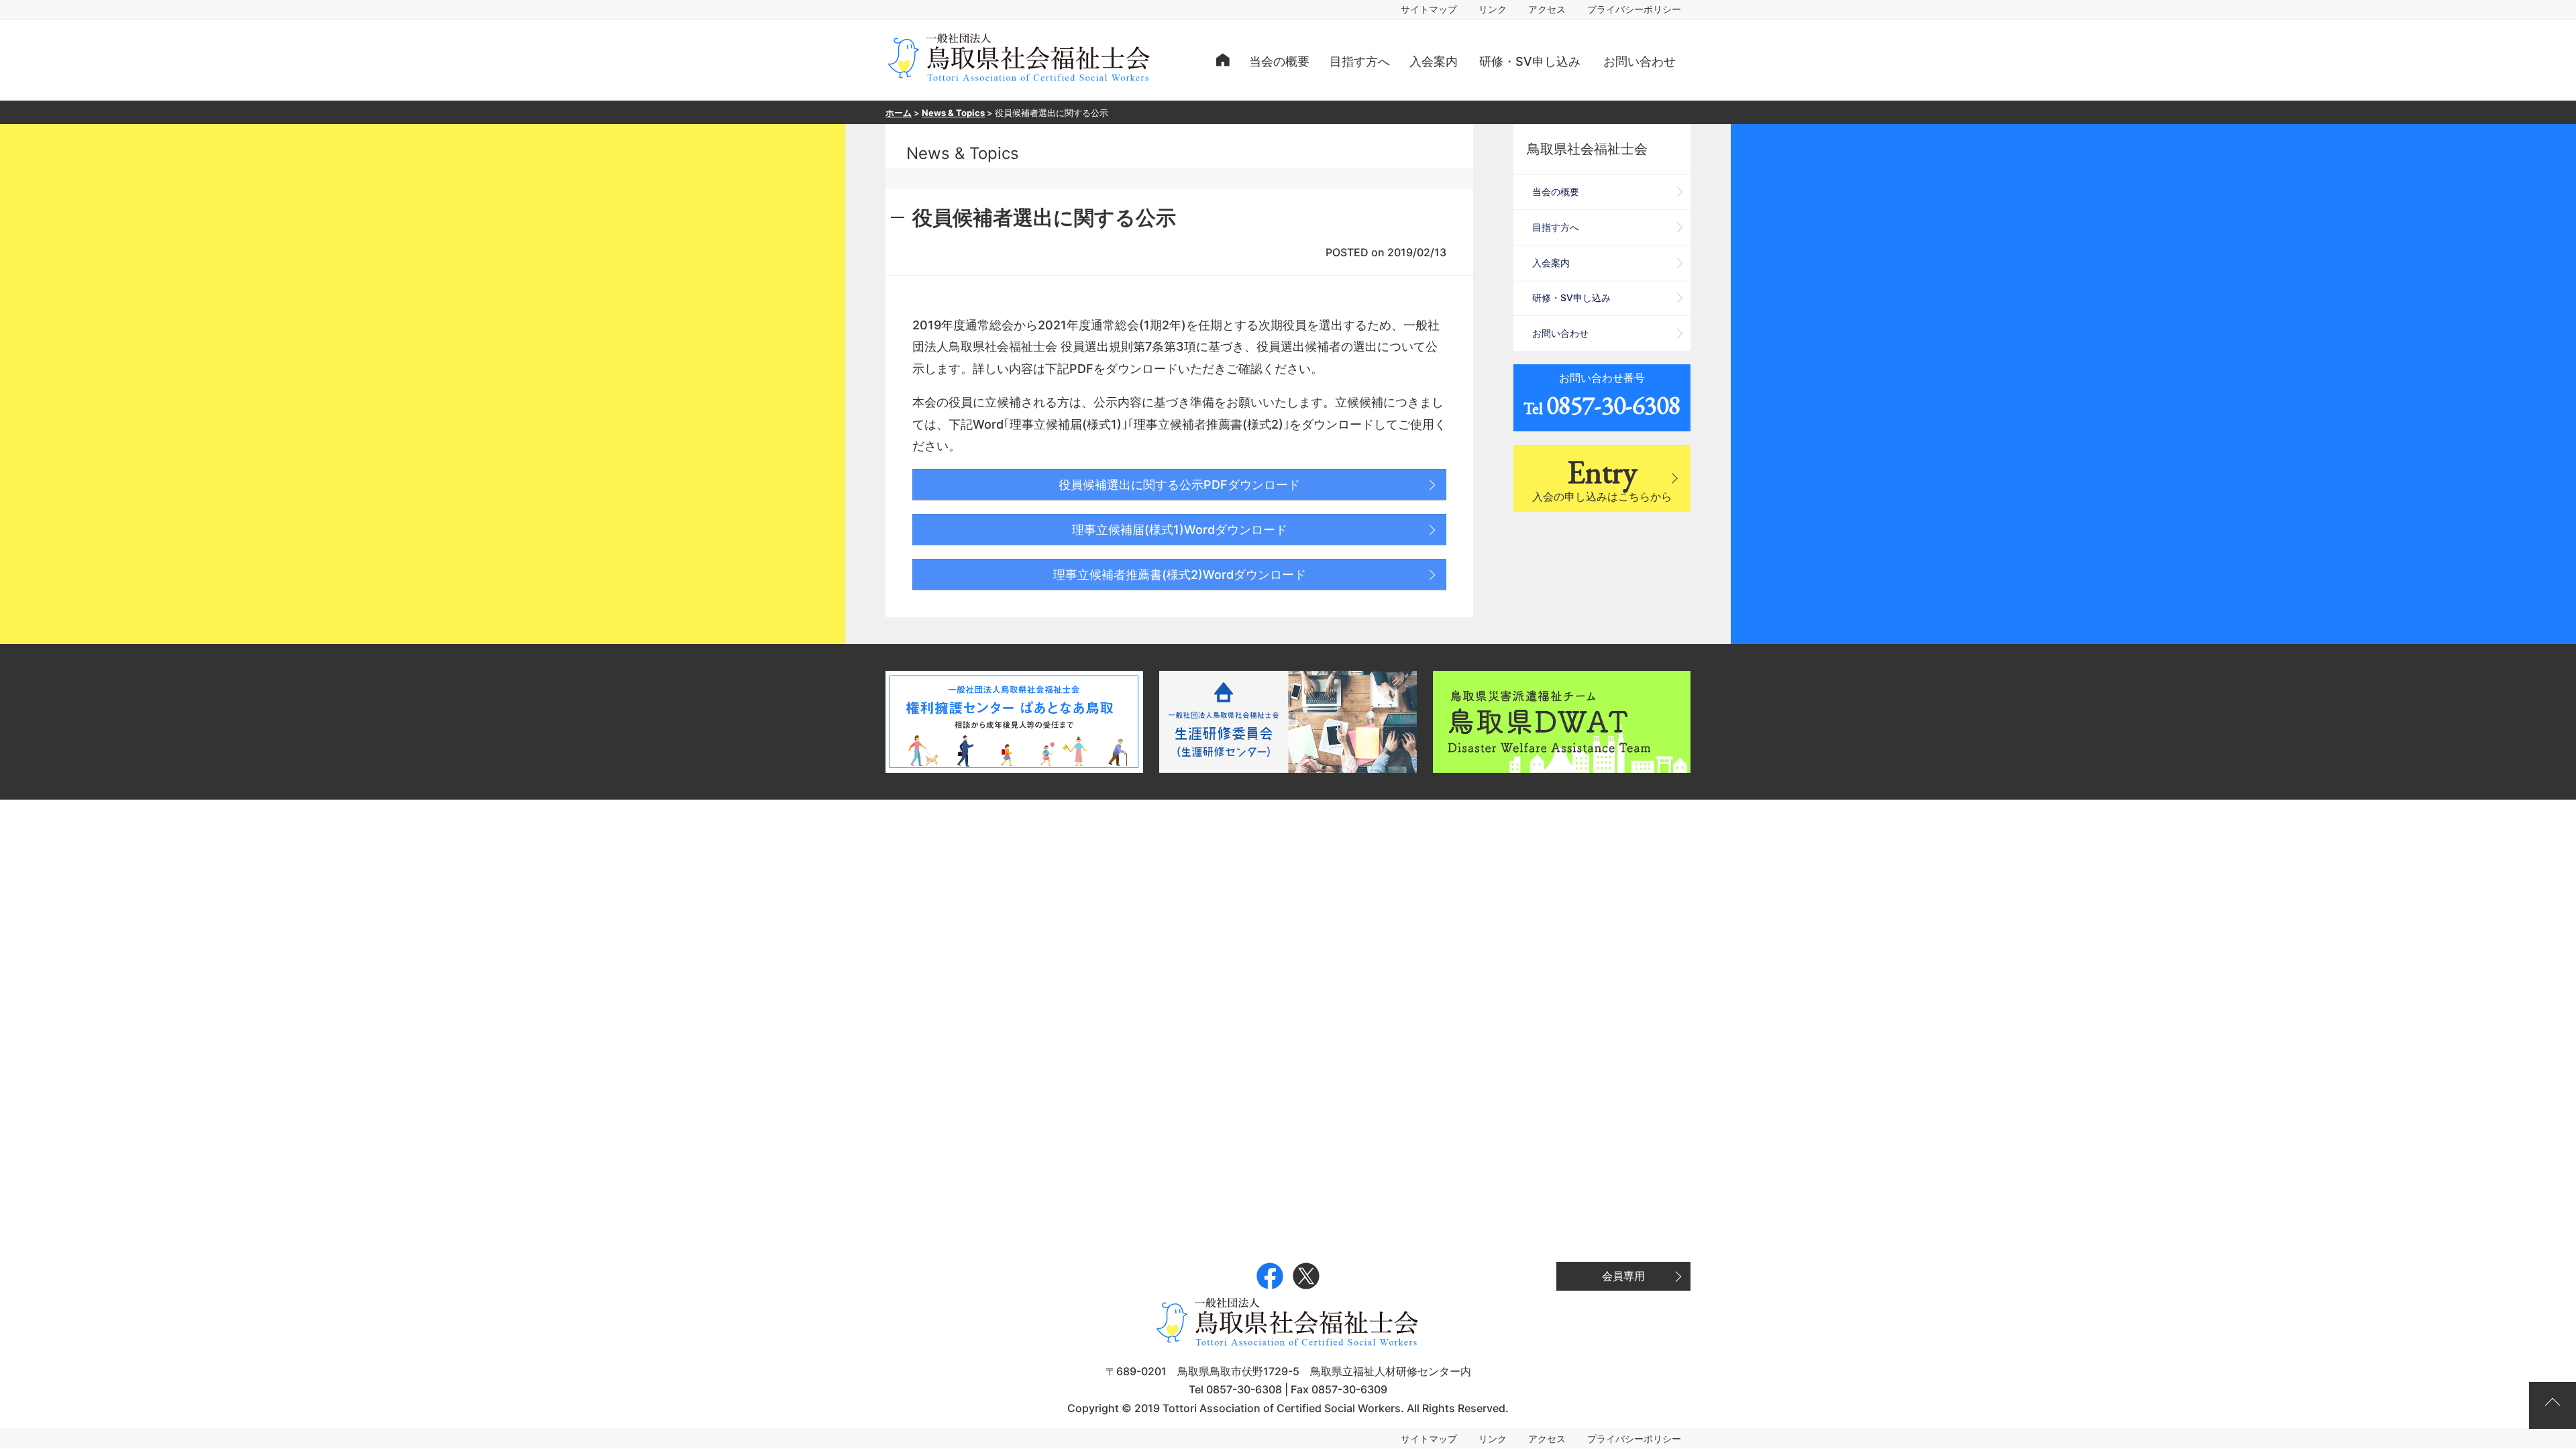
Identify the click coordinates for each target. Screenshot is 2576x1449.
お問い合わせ (1640, 61)
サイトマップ (1429, 9)
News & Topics (953, 113)
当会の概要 (1279, 61)
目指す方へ (1360, 61)
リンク (1493, 9)
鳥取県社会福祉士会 (1587, 149)
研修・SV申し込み (1530, 61)
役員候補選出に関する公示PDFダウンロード (1179, 485)
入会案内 (1434, 61)
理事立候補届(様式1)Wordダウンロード (1180, 530)
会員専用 (1623, 1276)
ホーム (899, 113)
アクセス (1547, 9)
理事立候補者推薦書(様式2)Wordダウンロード (1180, 575)
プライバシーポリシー (1634, 9)
